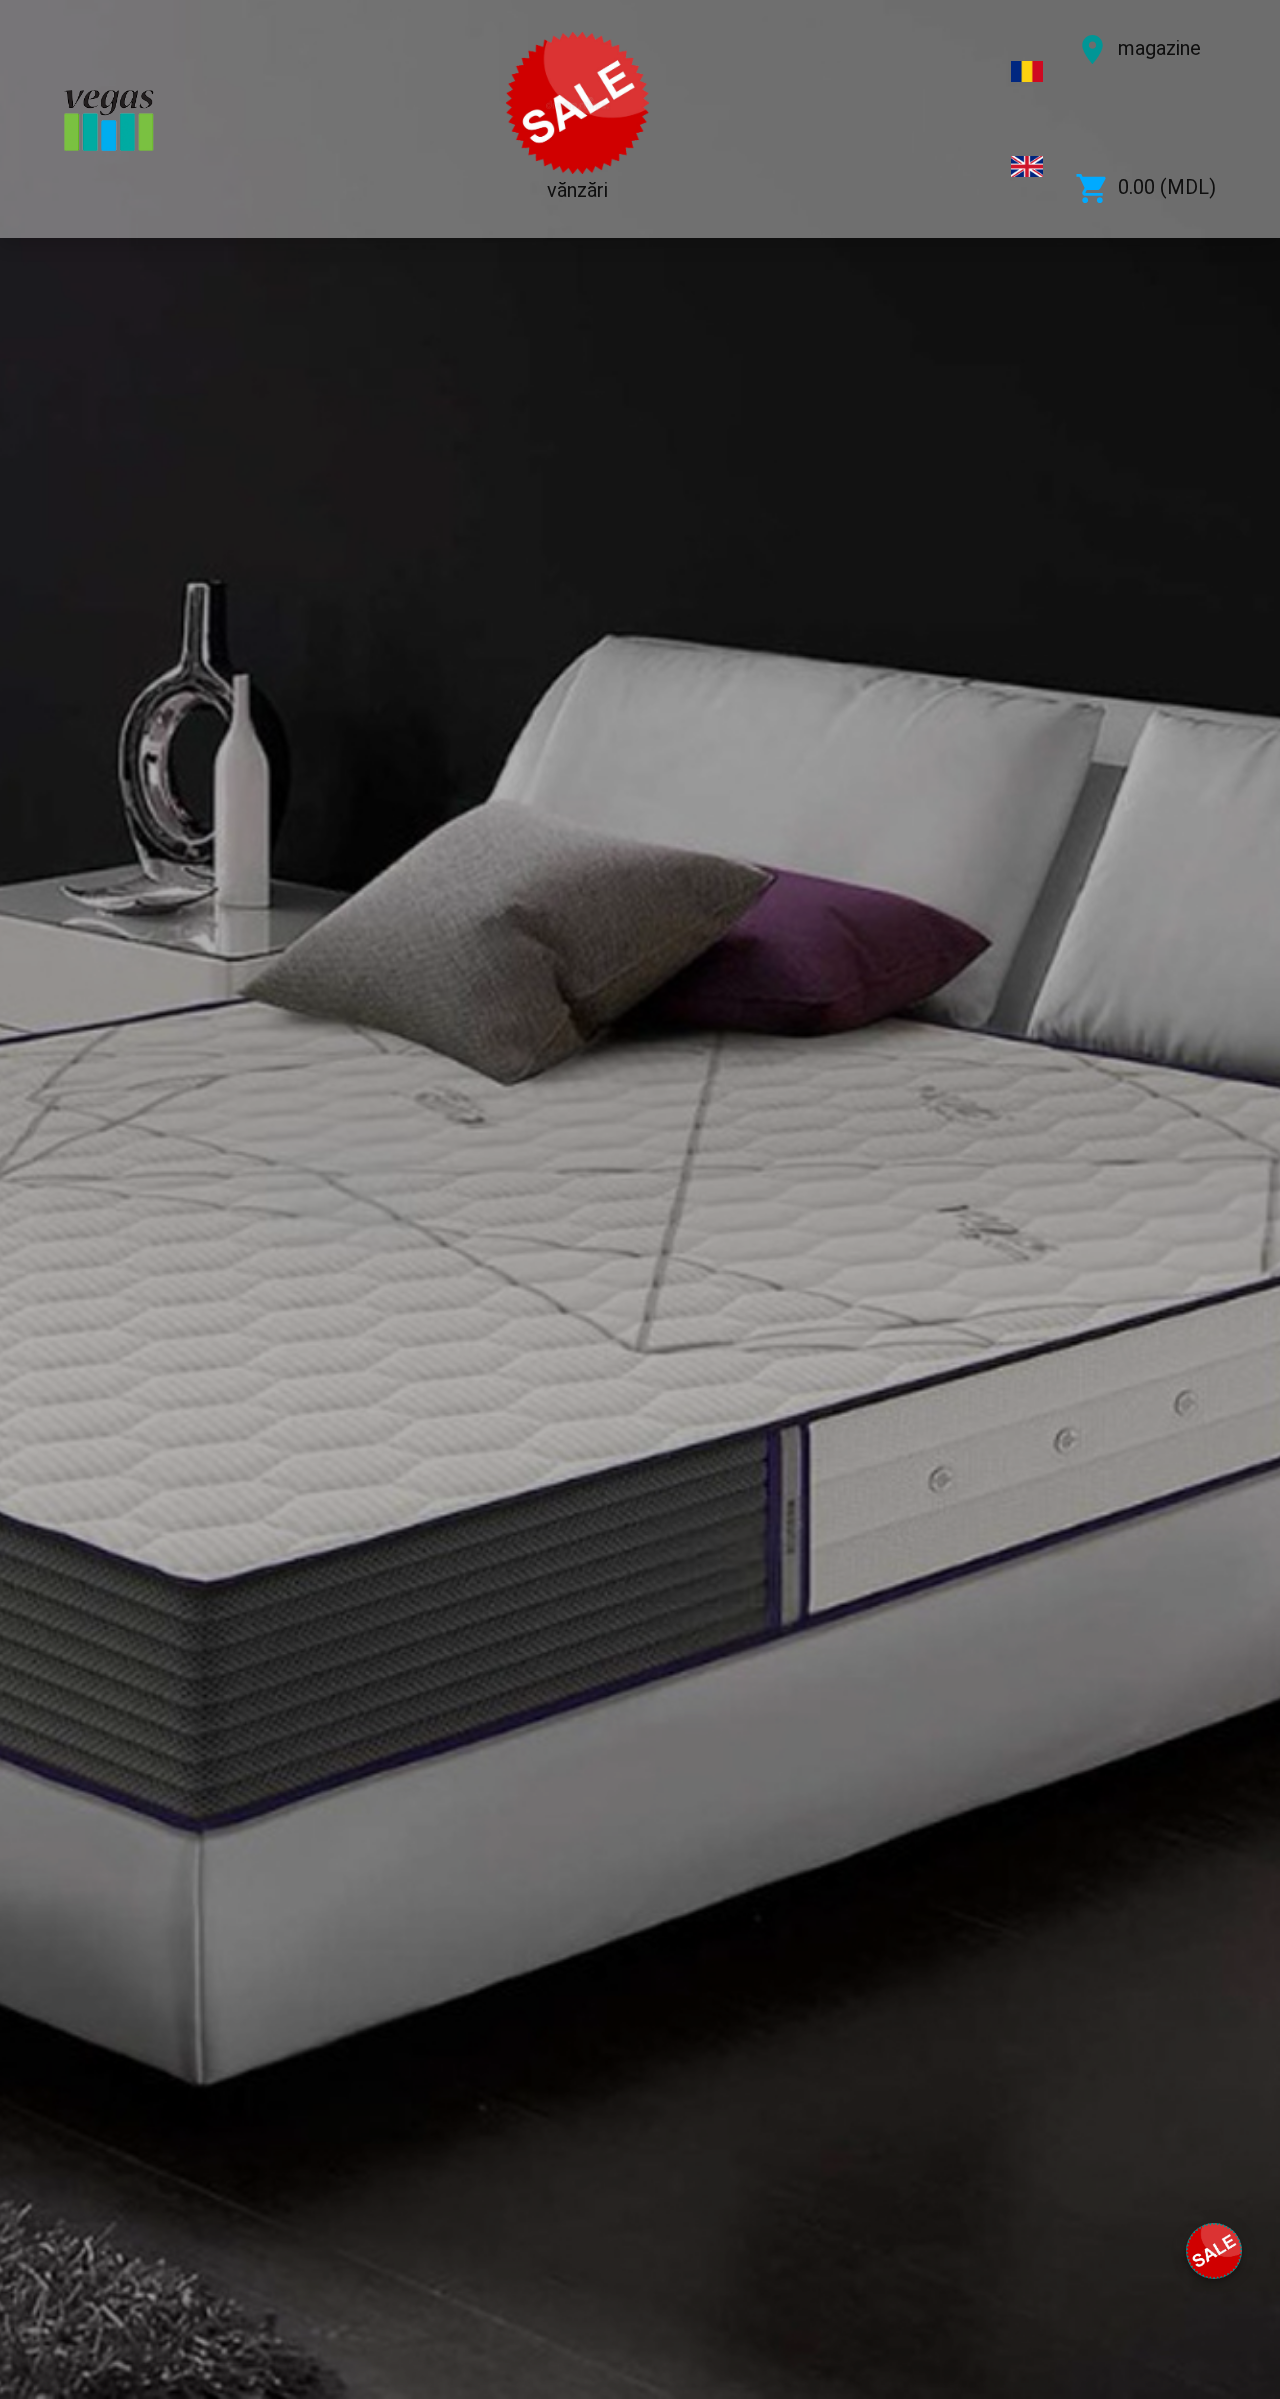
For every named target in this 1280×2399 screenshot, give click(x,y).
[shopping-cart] (1214, 2251)
